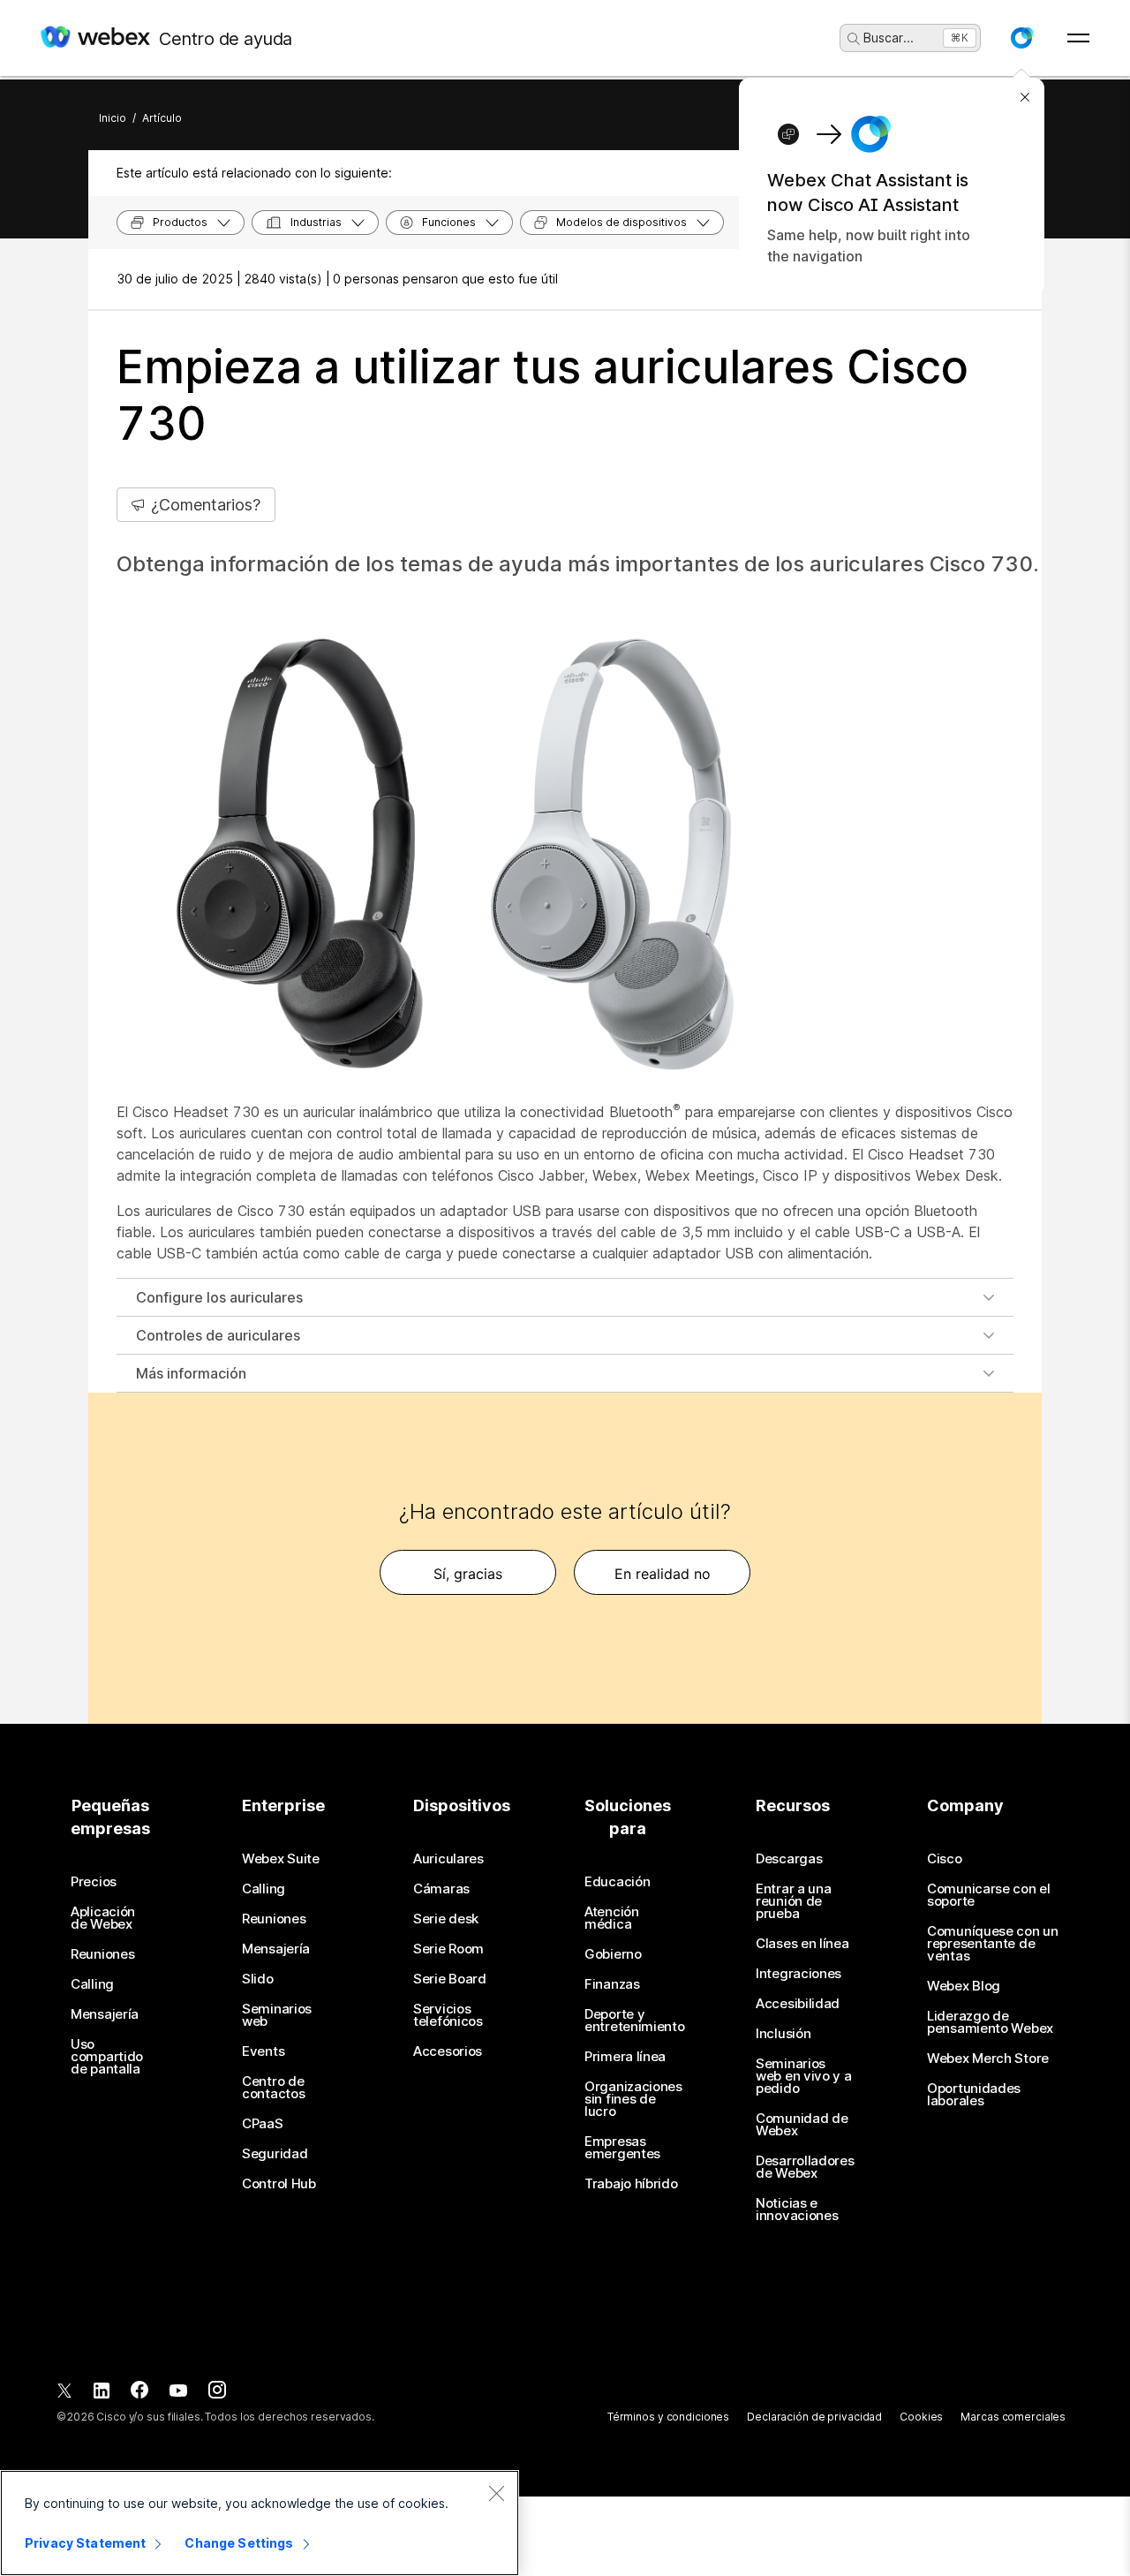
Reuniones (102, 1954)
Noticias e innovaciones (797, 2210)
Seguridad (275, 2154)
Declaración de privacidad (814, 2417)
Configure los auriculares (219, 1297)
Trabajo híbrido (631, 2184)
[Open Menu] (1078, 38)
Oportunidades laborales (974, 2095)
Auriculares (448, 1859)
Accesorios (448, 2051)
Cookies (921, 2417)
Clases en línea (802, 1944)
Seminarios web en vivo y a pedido (804, 2076)
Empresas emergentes (622, 2148)
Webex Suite (281, 1859)
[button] (1021, 38)
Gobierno (613, 1954)
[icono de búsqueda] (854, 39)
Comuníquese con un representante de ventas (993, 1944)
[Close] (496, 2493)
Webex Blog (964, 1986)
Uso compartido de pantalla (107, 2057)
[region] (260, 2523)
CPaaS (263, 2124)
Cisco (945, 1859)
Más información (191, 1373)
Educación (617, 1882)
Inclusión (783, 2034)
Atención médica (612, 1918)
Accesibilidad (798, 2004)
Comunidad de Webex (802, 2125)
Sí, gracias (468, 1574)
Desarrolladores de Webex (805, 2167)
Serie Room (448, 1949)
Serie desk (446, 1919)
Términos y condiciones (668, 2417)
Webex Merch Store (988, 2059)
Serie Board (450, 1979)
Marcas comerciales (1013, 2417)
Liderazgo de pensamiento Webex (990, 2022)
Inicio (113, 118)
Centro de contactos (273, 2088)
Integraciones (799, 1974)
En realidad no (663, 1574)
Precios (94, 1882)
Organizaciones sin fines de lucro (633, 2099)
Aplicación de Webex (103, 1918)
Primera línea (625, 2057)
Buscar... (889, 38)
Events (263, 2051)
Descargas (789, 1859)
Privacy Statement (85, 2543)
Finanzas (612, 1984)
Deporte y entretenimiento (635, 2021)
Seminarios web (277, 2015)
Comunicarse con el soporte (989, 1895)
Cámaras (441, 1889)
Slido (258, 1979)
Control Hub (279, 2184)
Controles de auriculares (218, 1335)
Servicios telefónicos (448, 2015)
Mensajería (105, 2014)
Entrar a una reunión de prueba (793, 1901)
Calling (92, 1984)
